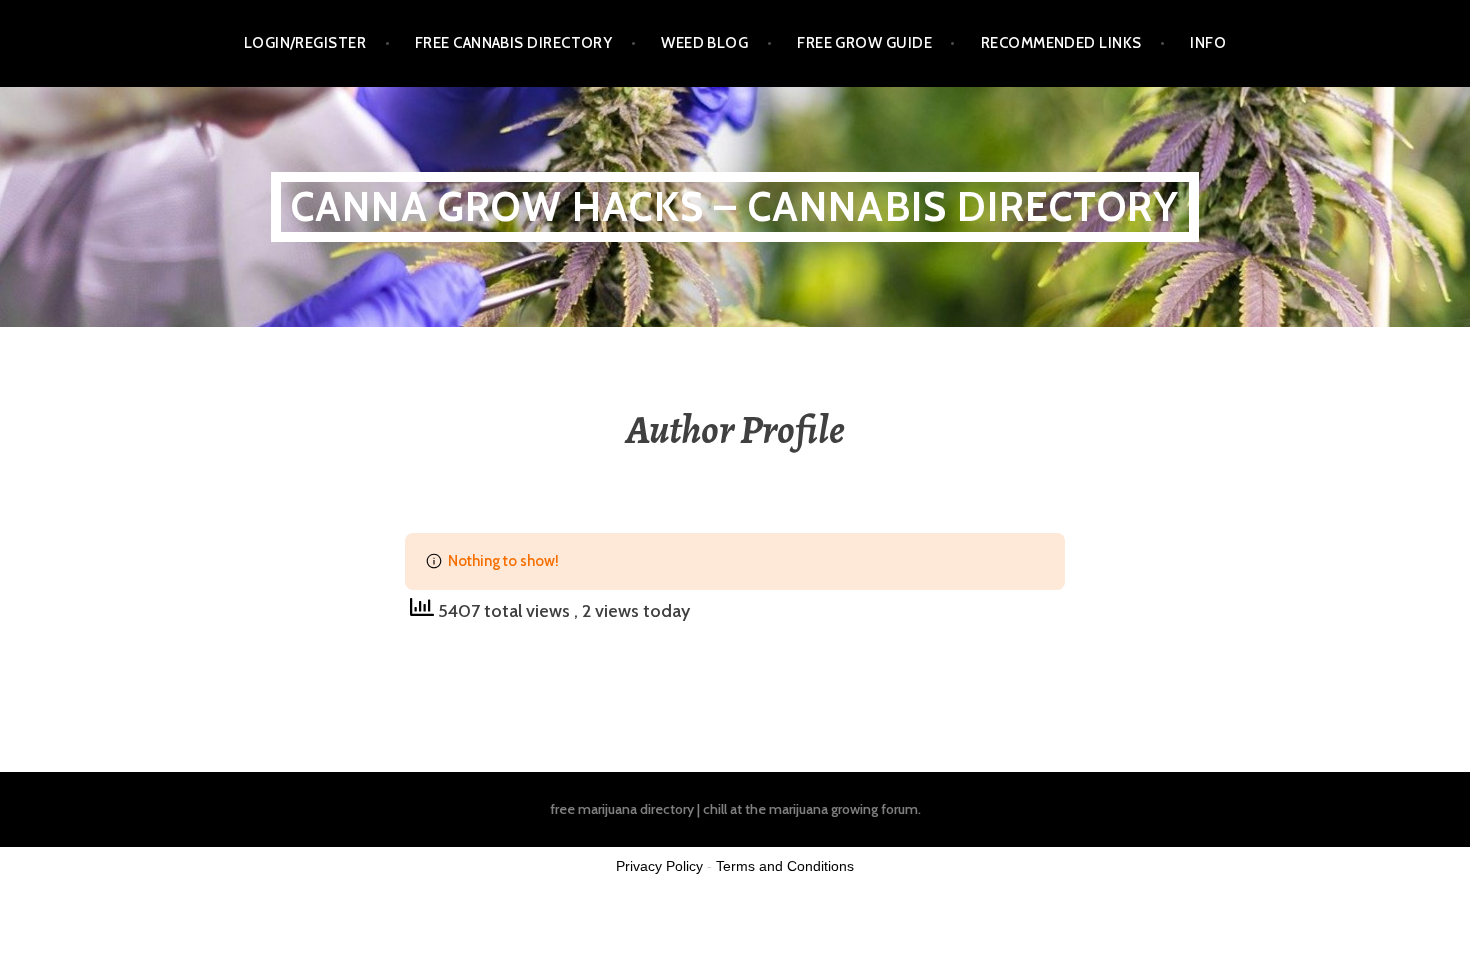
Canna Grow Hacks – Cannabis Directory (735, 206)
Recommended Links (1061, 43)
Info (1208, 43)
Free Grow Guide (864, 43)
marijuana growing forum (843, 809)
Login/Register (305, 43)
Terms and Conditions (785, 866)
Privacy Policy (659, 866)
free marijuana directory (622, 809)
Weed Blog (704, 43)
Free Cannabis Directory (513, 43)
